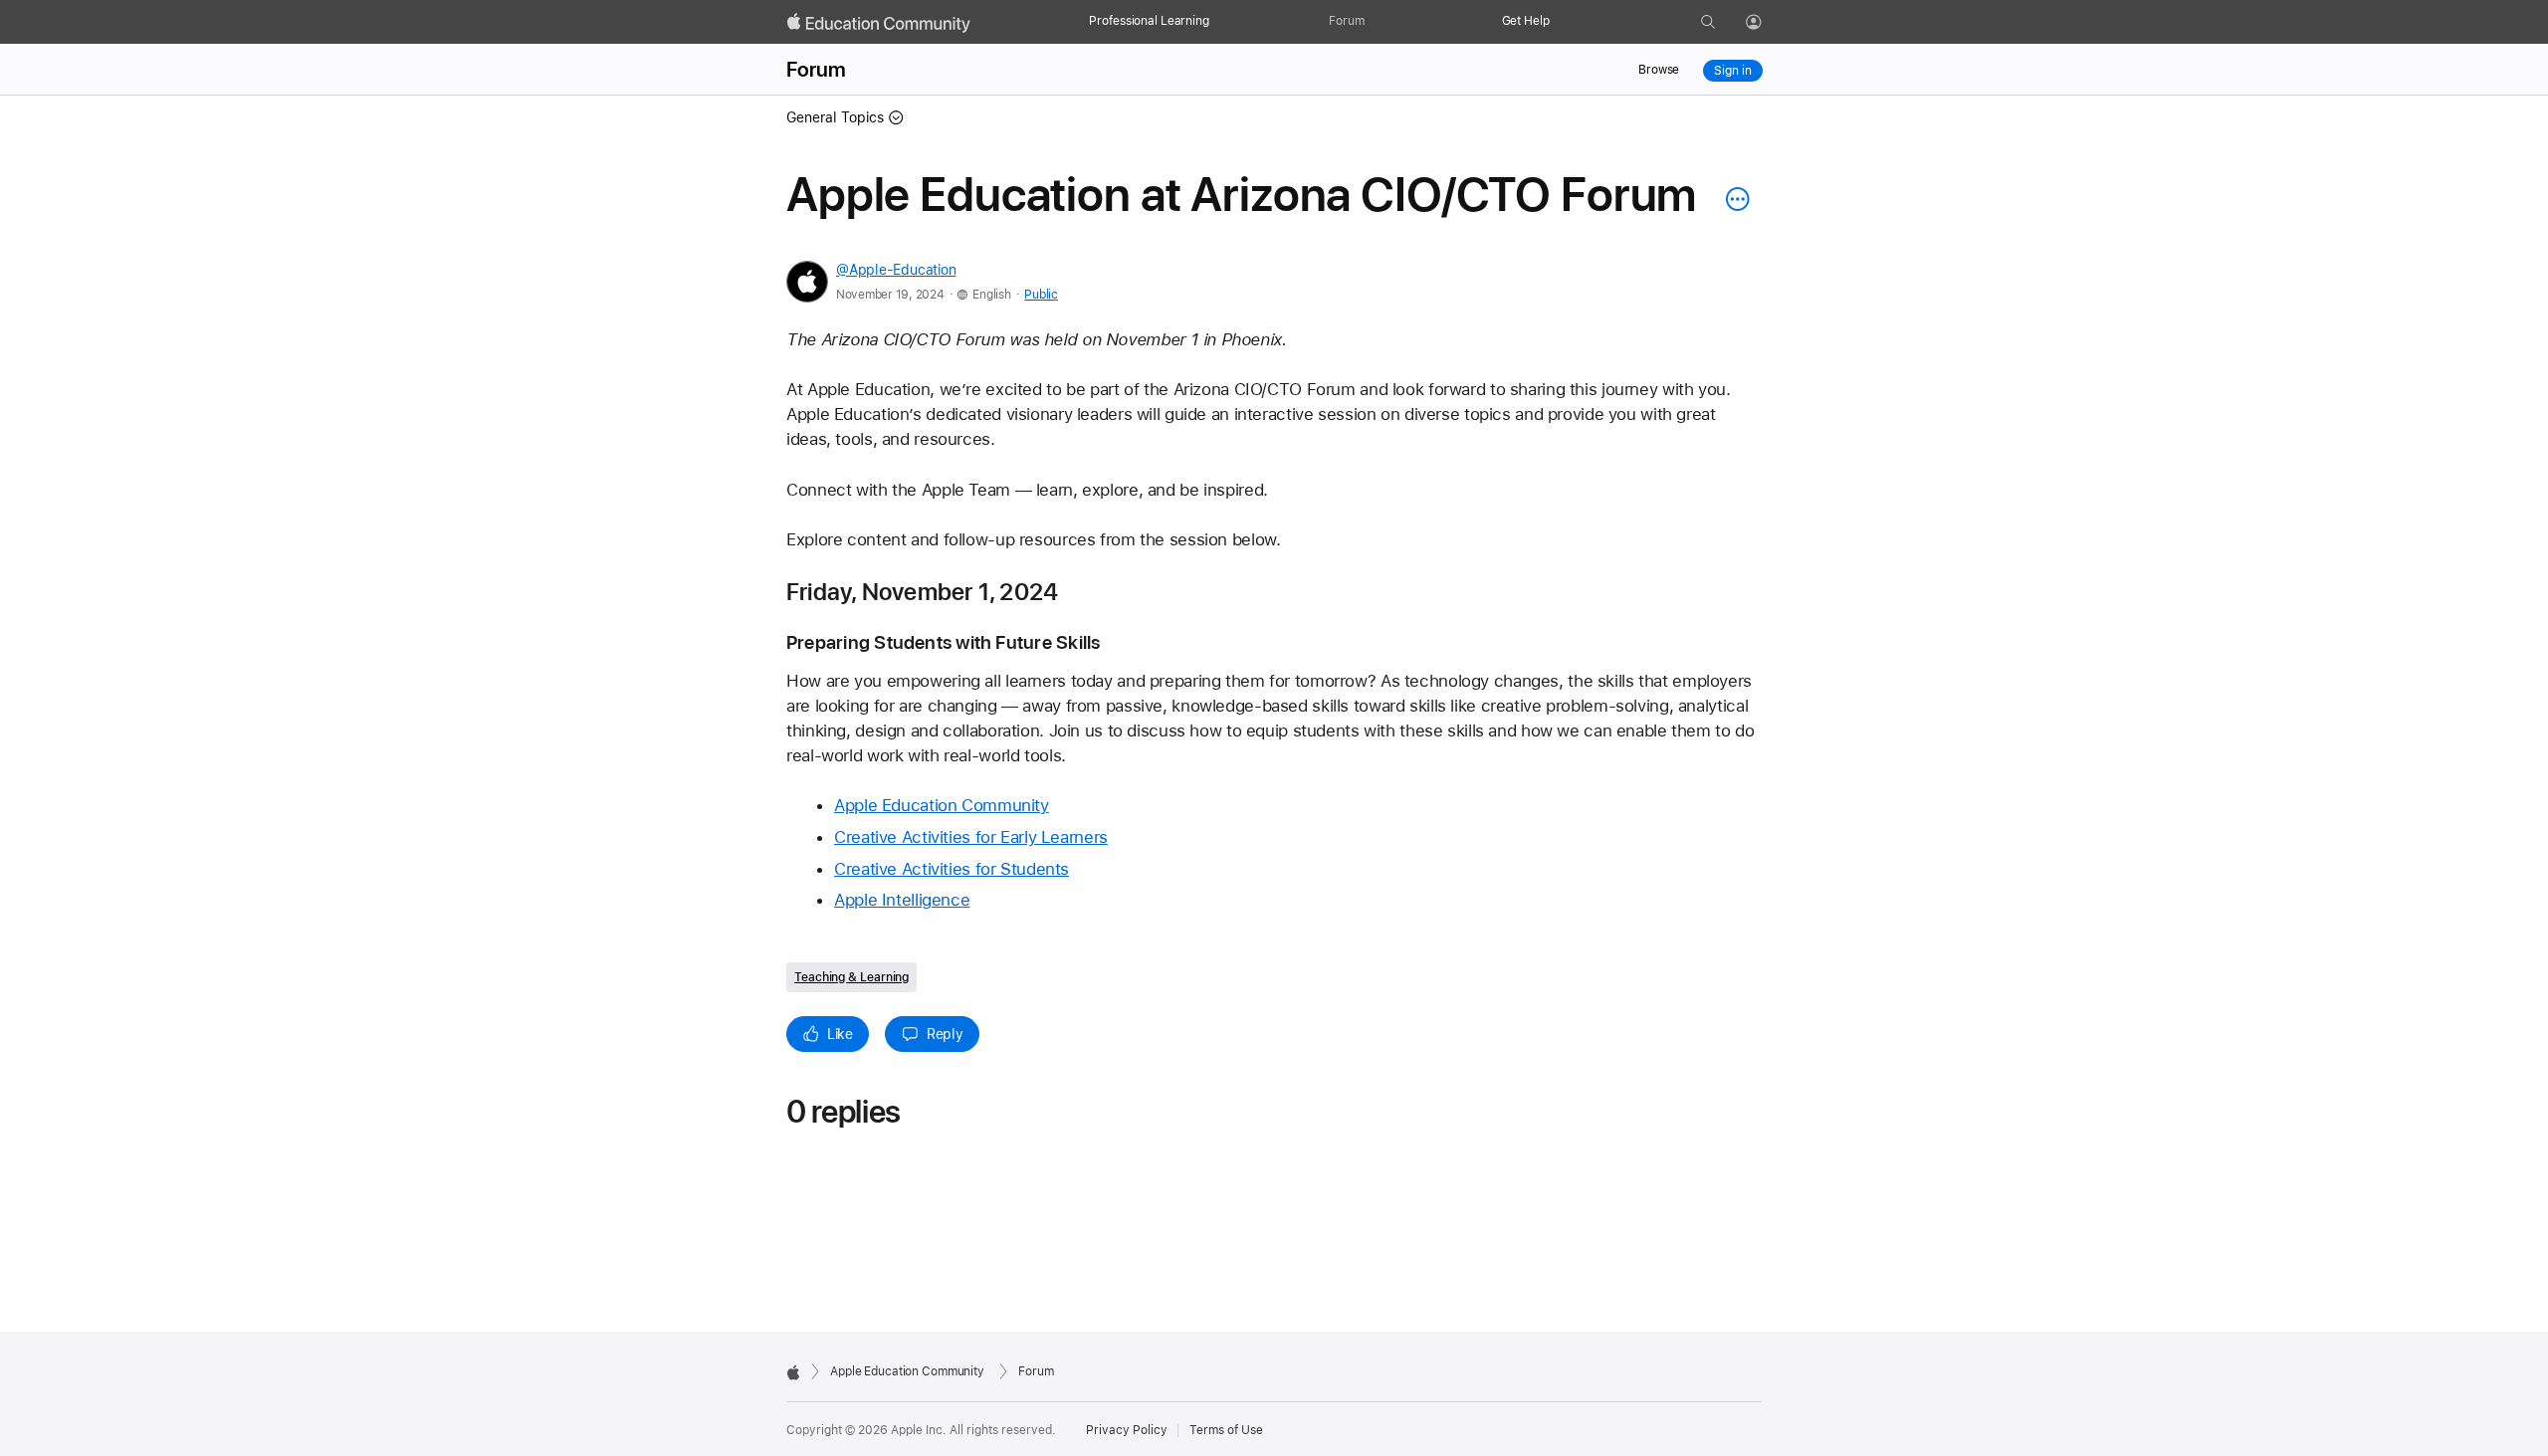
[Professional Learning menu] (1219, 22)
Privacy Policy (1127, 1430)
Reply (945, 1034)
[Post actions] (1733, 199)
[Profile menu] (1768, 23)
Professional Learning (1149, 21)
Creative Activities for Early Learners (971, 837)
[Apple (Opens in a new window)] (793, 1372)
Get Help (1526, 21)
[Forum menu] (1375, 22)
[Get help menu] (1560, 22)
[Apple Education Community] (879, 23)
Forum (1346, 21)
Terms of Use (1226, 1430)
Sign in (1732, 71)
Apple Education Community (942, 805)
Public (1041, 295)
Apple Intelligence (902, 900)
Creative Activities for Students (952, 869)
